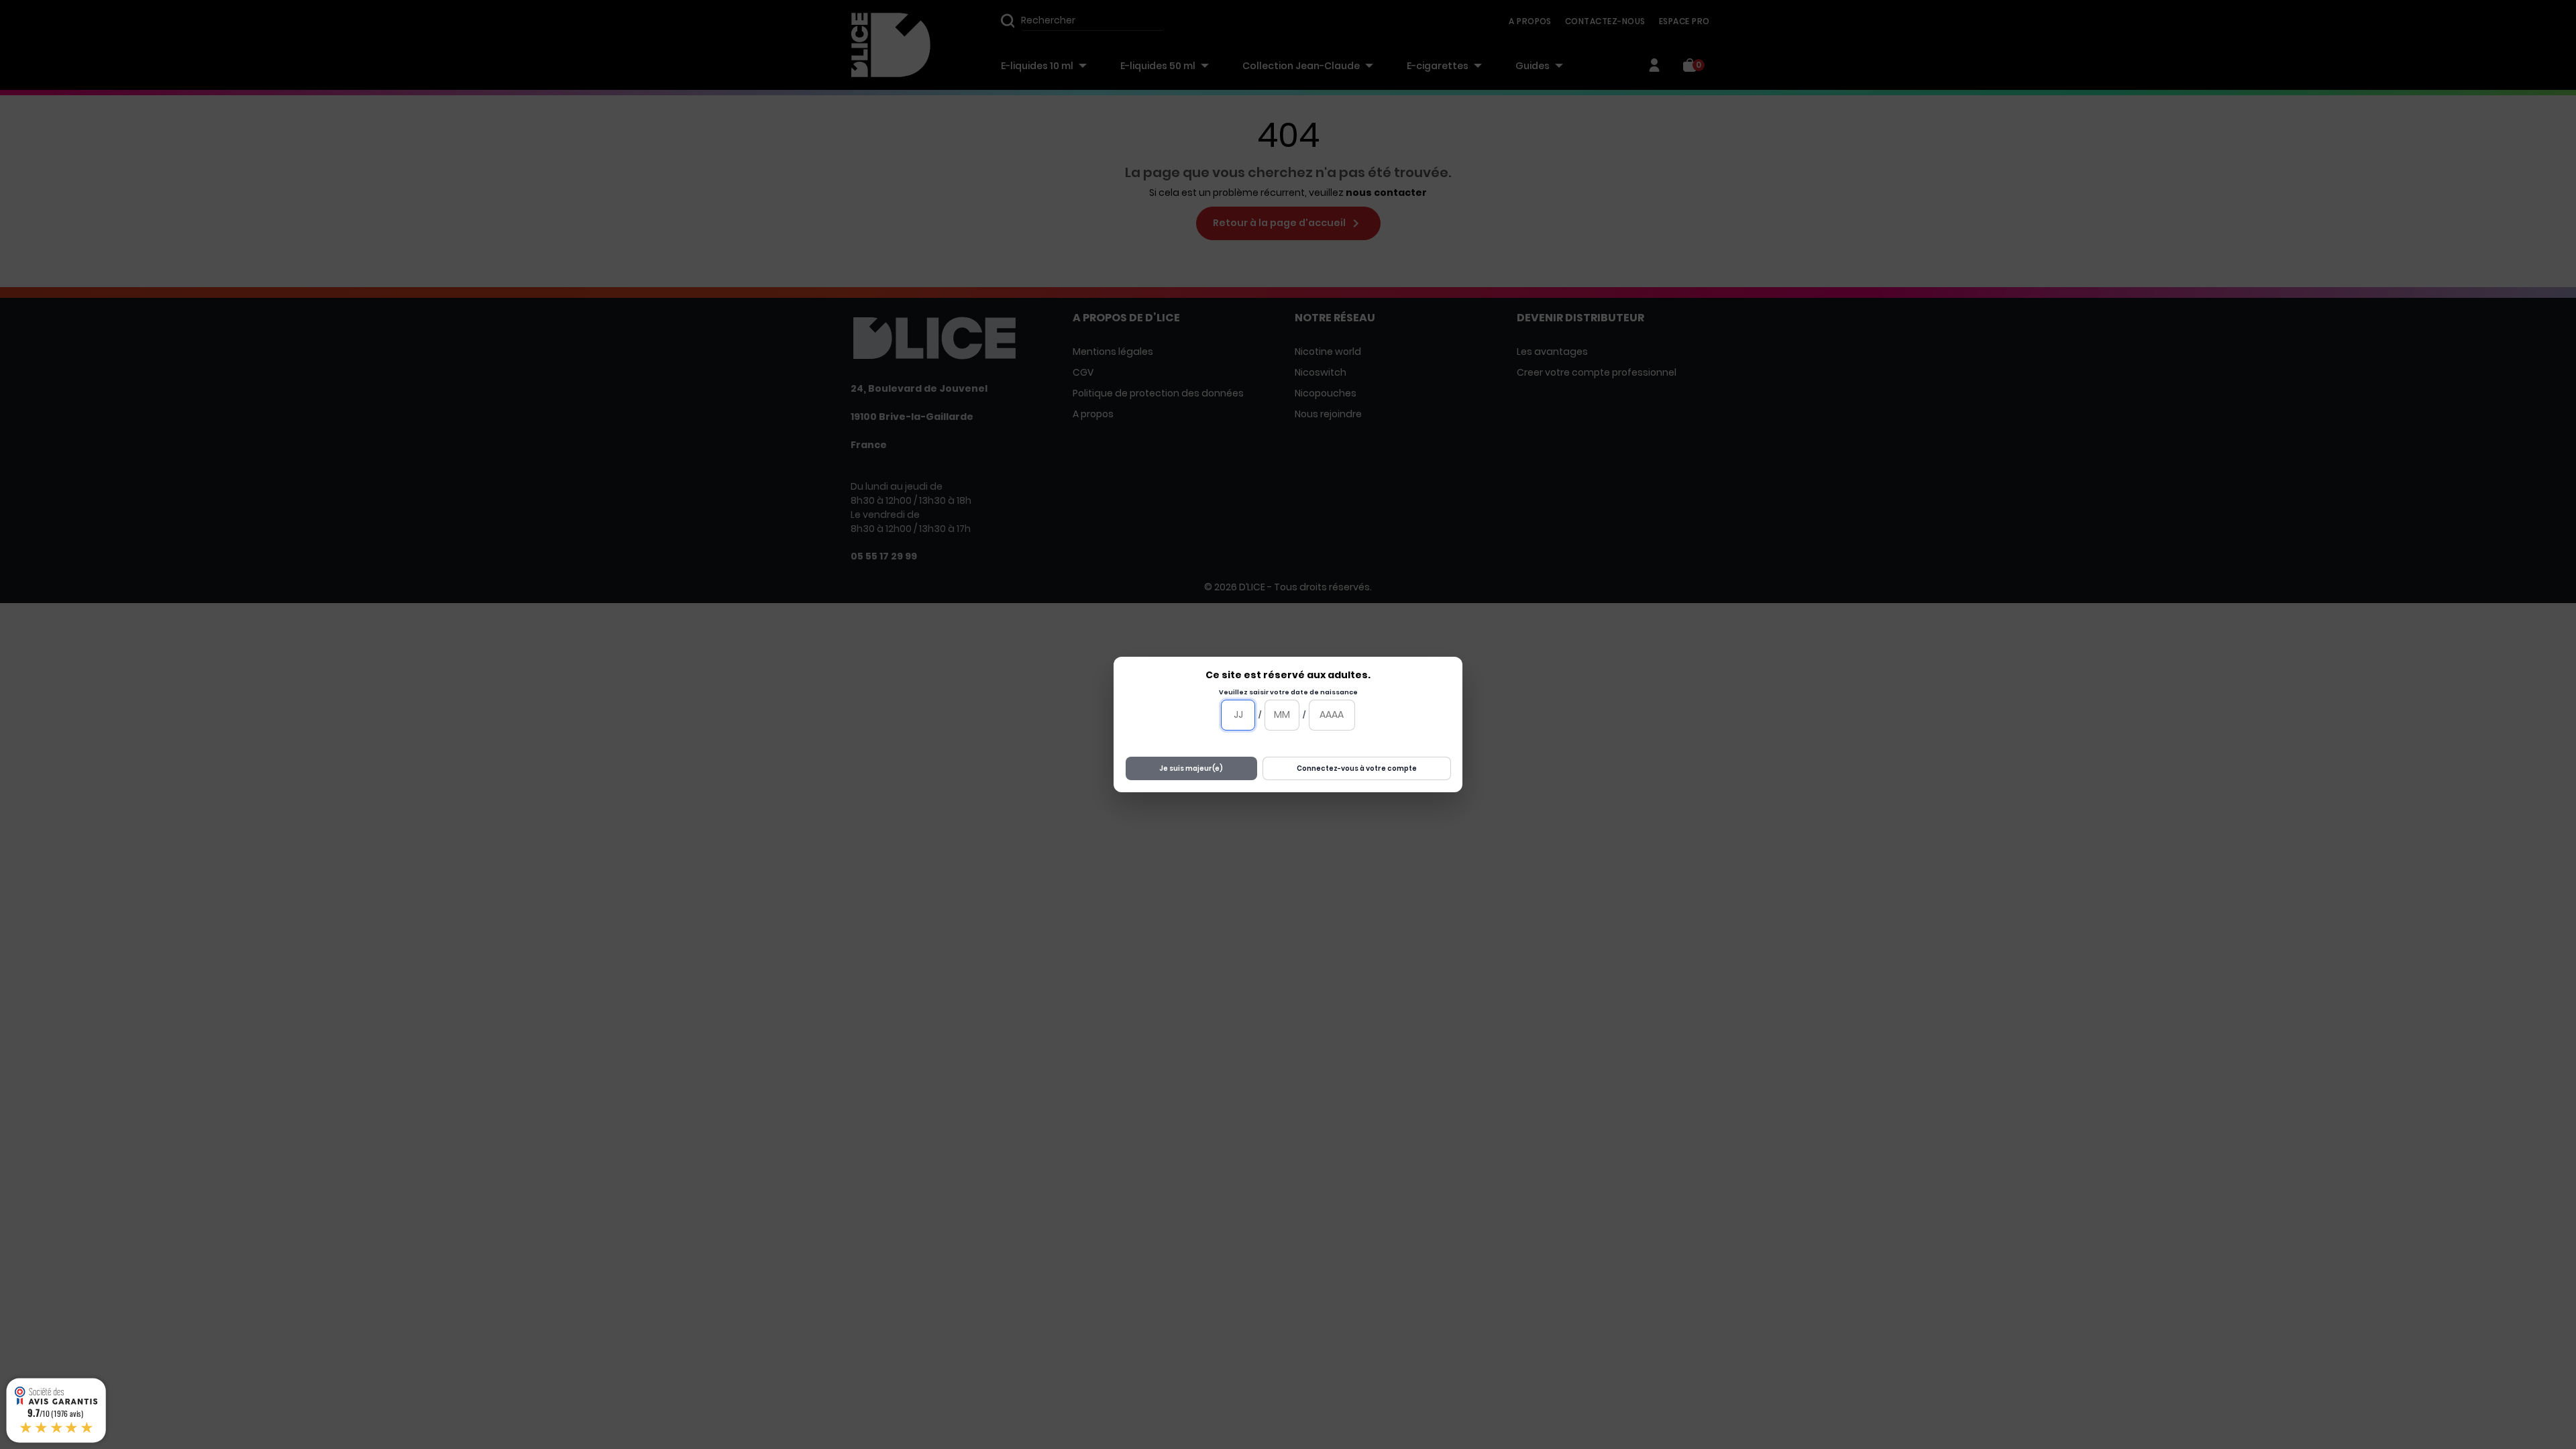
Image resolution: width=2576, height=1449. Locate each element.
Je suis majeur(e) (1191, 768)
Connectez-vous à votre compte (1357, 768)
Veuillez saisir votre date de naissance (1288, 692)
